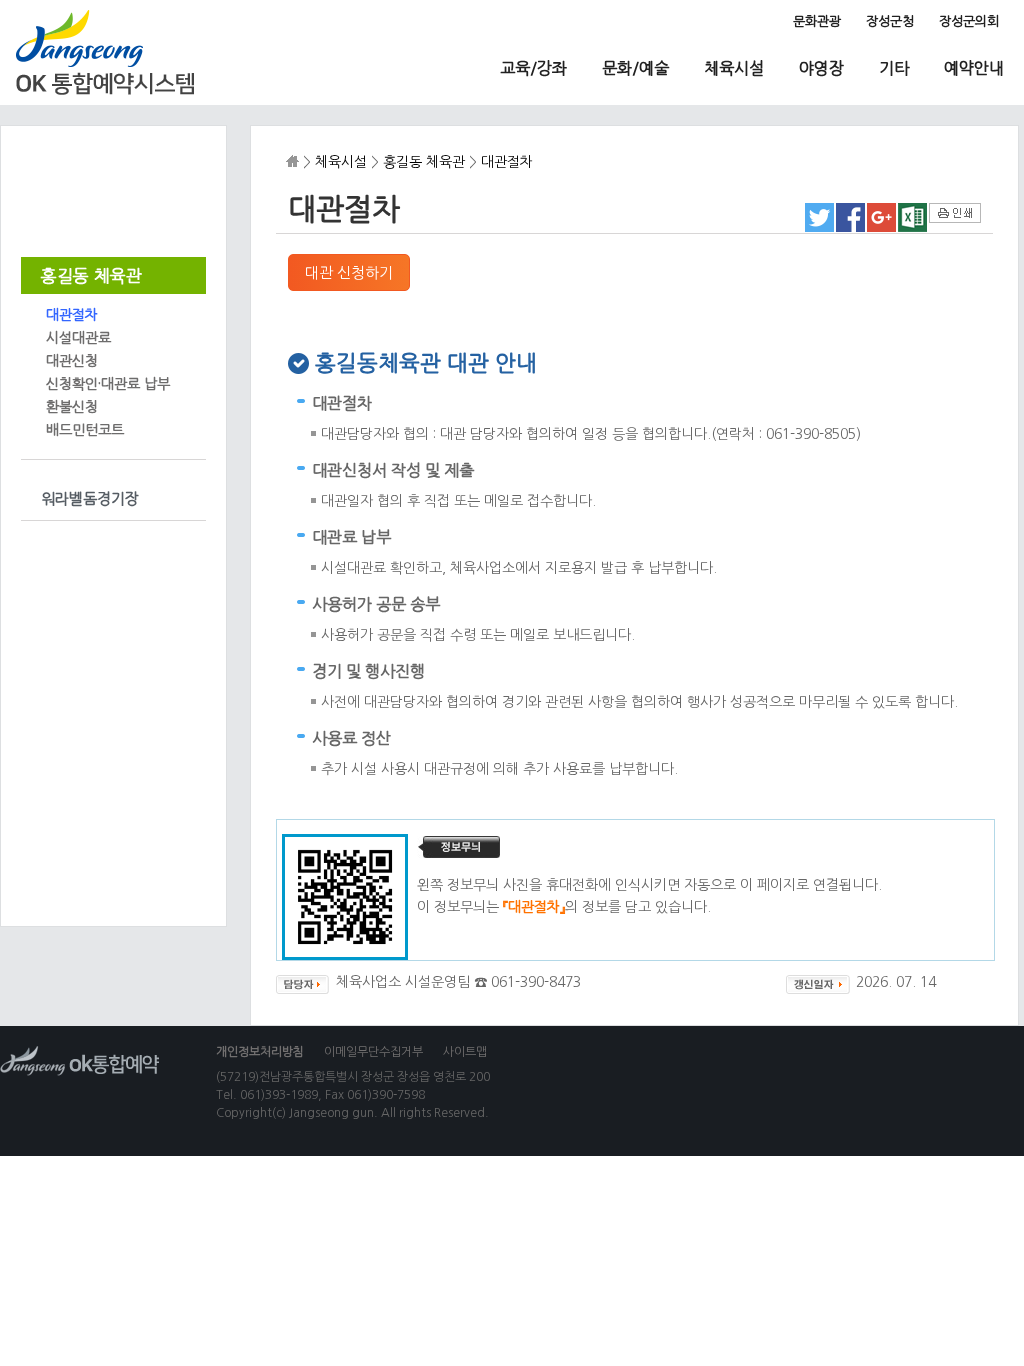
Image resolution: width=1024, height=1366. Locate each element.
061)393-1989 (279, 1095)
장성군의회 (969, 21)
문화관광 (817, 21)
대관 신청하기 (349, 272)
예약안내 (974, 68)
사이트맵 (465, 1052)
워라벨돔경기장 (90, 498)
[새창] (819, 227)
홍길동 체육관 (91, 275)
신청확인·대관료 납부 (108, 384)
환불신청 (72, 407)
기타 (894, 68)
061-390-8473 (536, 982)
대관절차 (72, 315)
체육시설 (734, 68)
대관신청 (72, 361)
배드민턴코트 (85, 430)
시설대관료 (78, 338)
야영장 (821, 68)
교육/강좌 (533, 68)
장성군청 (890, 21)
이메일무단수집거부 (373, 1052)
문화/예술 (635, 68)
